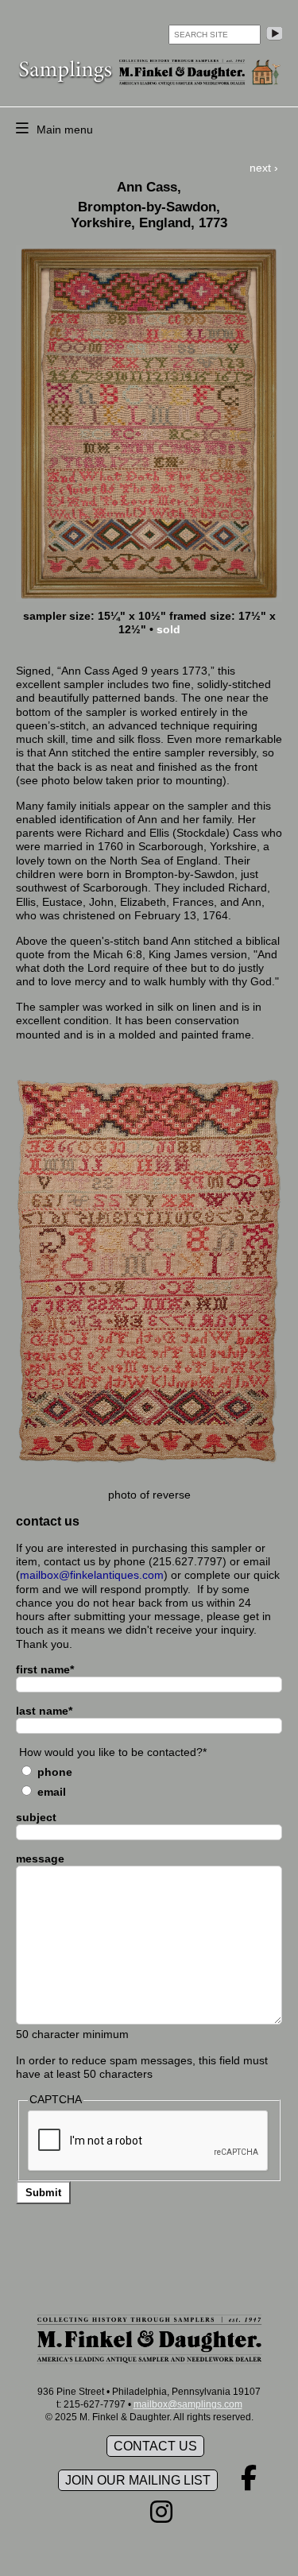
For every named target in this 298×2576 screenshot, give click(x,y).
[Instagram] (161, 2517)
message (40, 1859)
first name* (45, 1669)
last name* (44, 1711)
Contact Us (155, 2446)
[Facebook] (249, 2483)
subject (36, 1817)
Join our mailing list (138, 2480)
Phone (55, 1772)
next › (264, 168)
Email (52, 1792)
